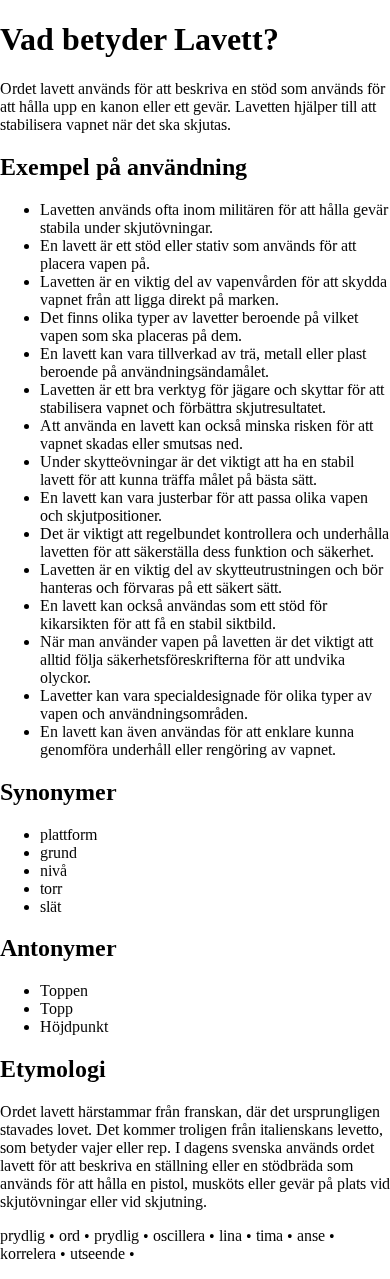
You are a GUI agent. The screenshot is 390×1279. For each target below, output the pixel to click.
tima (269, 1235)
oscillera (179, 1235)
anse (311, 1235)
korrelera (28, 1253)
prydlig (22, 1235)
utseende (97, 1253)
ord (69, 1235)
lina (230, 1235)
